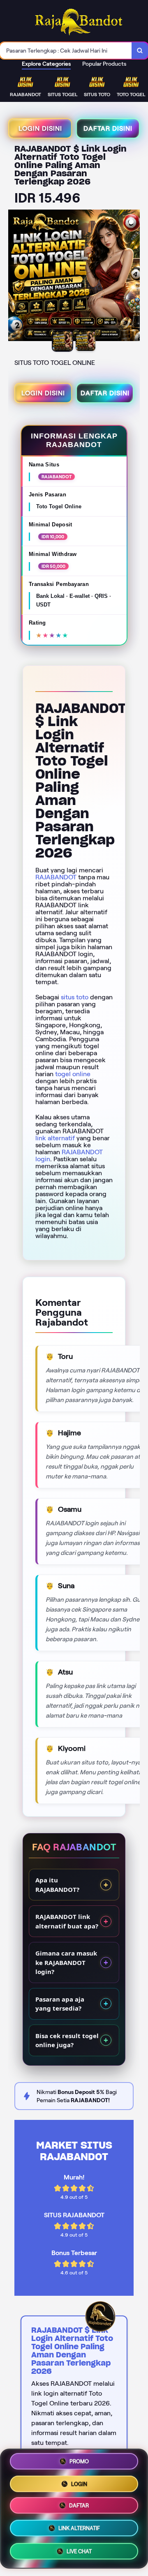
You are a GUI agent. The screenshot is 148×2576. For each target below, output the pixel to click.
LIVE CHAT (79, 2553)
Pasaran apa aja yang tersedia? (60, 2004)
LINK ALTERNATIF (79, 2530)
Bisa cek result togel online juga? (67, 2040)
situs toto (75, 997)
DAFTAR (79, 2506)
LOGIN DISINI (40, 128)
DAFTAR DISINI (108, 128)
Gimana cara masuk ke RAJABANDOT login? (66, 1962)
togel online (73, 1074)
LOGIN (79, 2483)
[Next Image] (133, 277)
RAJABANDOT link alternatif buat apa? (67, 1921)
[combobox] (66, 51)
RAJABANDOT (56, 877)
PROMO (79, 2461)
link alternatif (55, 1138)
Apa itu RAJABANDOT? (57, 1885)
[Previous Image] (15, 277)
